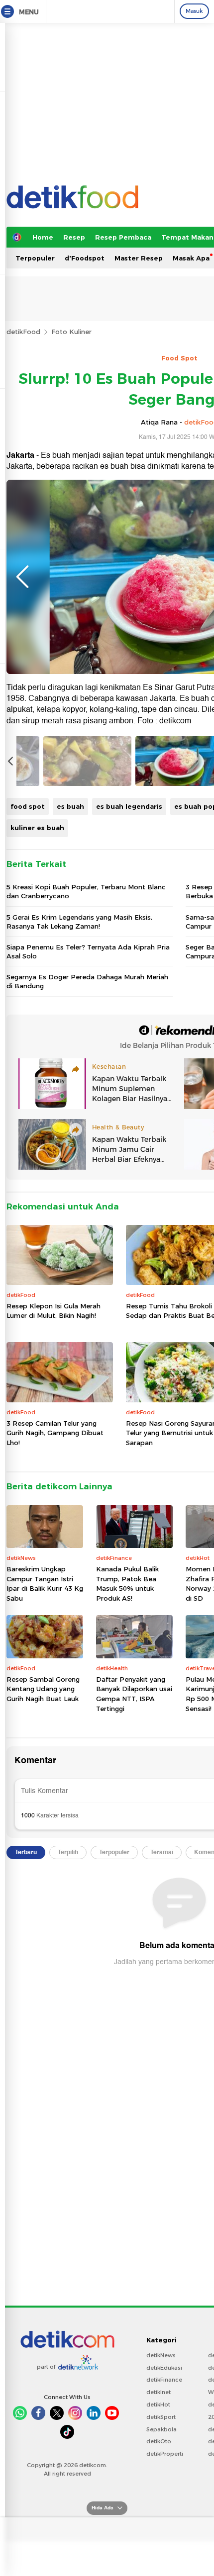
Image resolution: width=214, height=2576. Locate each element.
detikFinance (164, 2380)
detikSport (161, 2417)
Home (43, 237)
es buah (70, 806)
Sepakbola (161, 2429)
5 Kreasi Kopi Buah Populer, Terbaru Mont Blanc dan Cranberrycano (86, 891)
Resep (74, 237)
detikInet (159, 2392)
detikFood (23, 332)
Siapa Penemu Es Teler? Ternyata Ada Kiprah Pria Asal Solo (88, 951)
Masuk (194, 11)
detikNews (161, 2355)
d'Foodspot (85, 258)
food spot (28, 806)
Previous (22, 577)
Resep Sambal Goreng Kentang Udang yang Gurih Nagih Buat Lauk (43, 1689)
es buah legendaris (129, 806)
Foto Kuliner (71, 332)
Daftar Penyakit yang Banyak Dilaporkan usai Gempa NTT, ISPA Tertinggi (134, 1694)
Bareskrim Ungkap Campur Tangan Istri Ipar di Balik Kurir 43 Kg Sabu (45, 1584)
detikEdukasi (164, 2368)
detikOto (159, 2441)
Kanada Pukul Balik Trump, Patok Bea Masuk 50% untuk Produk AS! (127, 1584)
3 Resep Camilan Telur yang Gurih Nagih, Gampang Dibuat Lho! (55, 1433)
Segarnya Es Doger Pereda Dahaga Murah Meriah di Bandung (87, 981)
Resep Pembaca (123, 237)
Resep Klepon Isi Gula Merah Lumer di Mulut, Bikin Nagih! (53, 1311)
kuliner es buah (37, 828)
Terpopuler (35, 258)
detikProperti (165, 2454)
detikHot (158, 2404)
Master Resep (139, 258)
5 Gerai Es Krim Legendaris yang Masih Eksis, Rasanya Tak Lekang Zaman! (79, 922)
